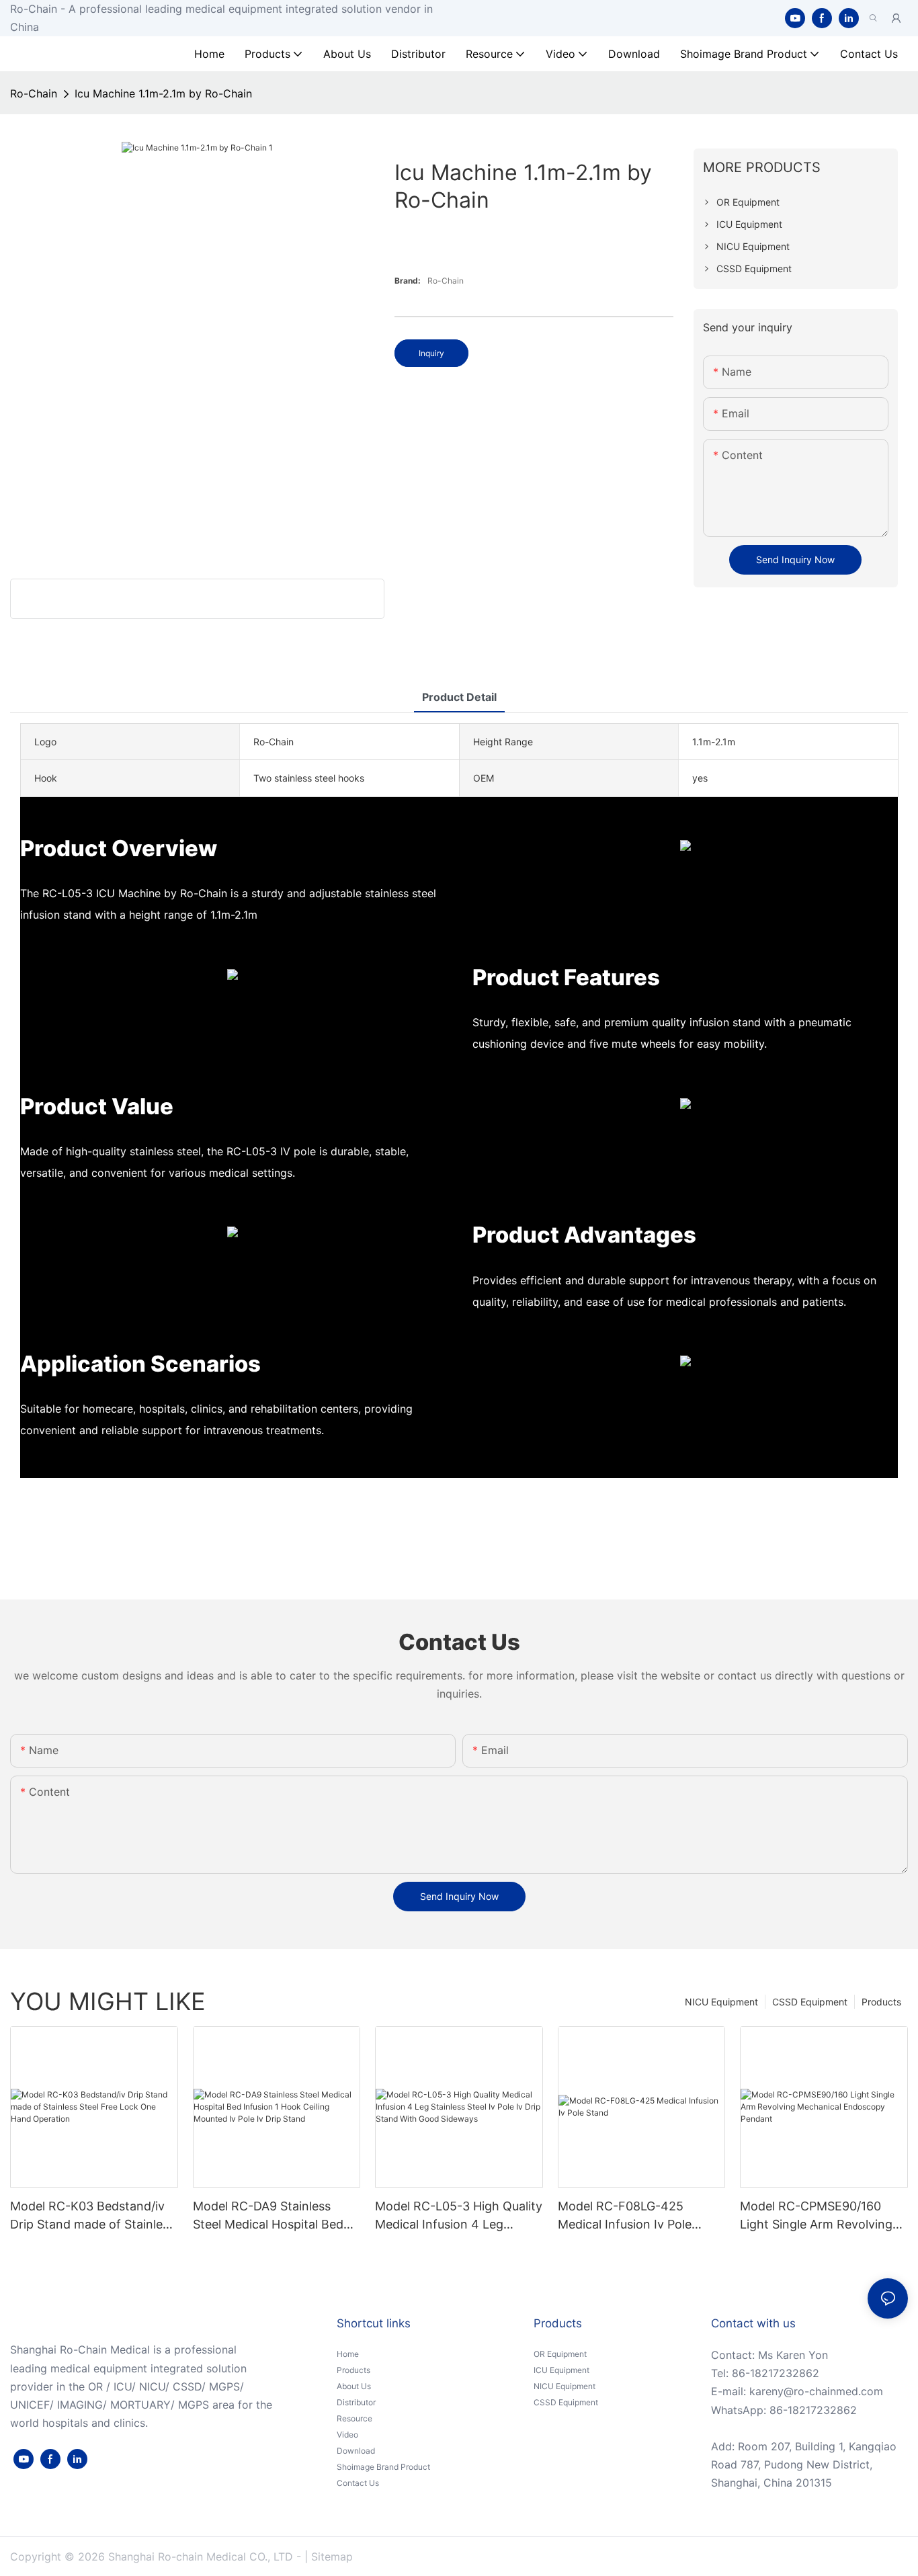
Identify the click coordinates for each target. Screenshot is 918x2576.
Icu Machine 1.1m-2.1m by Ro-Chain (163, 93)
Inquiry (431, 353)
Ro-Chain (34, 93)
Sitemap (332, 2557)
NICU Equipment (721, 2002)
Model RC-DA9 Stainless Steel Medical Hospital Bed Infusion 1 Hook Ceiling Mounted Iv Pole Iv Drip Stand (268, 2216)
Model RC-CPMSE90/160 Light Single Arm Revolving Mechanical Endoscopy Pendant (816, 2216)
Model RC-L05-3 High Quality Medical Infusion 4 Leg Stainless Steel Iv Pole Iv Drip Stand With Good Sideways (459, 2216)
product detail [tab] (459, 697)
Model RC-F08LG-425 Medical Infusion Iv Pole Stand (625, 2216)
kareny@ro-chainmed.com (816, 2391)
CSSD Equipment (810, 2002)
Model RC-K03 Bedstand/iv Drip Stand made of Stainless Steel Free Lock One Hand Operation (92, 2216)
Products (881, 2002)
